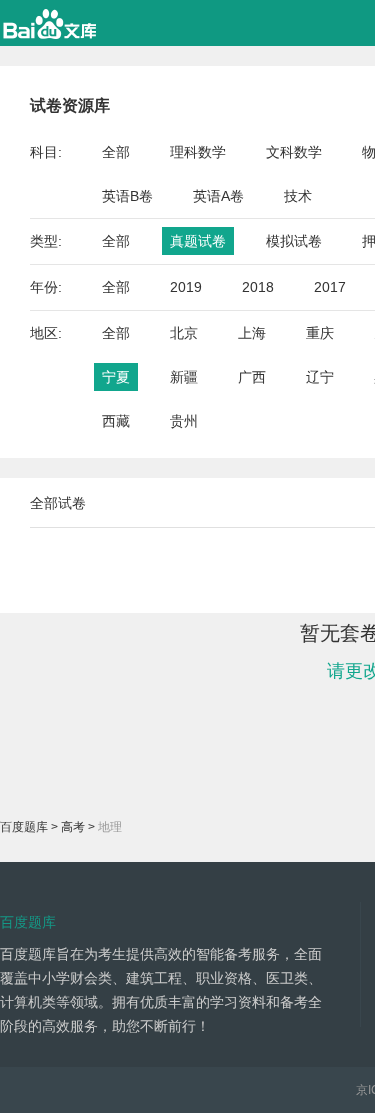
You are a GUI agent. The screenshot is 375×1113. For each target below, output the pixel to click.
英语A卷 (218, 196)
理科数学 (198, 152)
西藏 (116, 421)
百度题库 (24, 827)
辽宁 (320, 377)
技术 (298, 196)
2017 (330, 287)
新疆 (184, 377)
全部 (116, 152)
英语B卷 (127, 196)
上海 (252, 333)
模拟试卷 (294, 241)
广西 (252, 377)
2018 (258, 287)
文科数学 (294, 152)
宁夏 (116, 377)
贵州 (184, 421)
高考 (73, 827)
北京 (184, 333)
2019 (186, 287)
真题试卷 (198, 241)
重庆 (320, 333)
